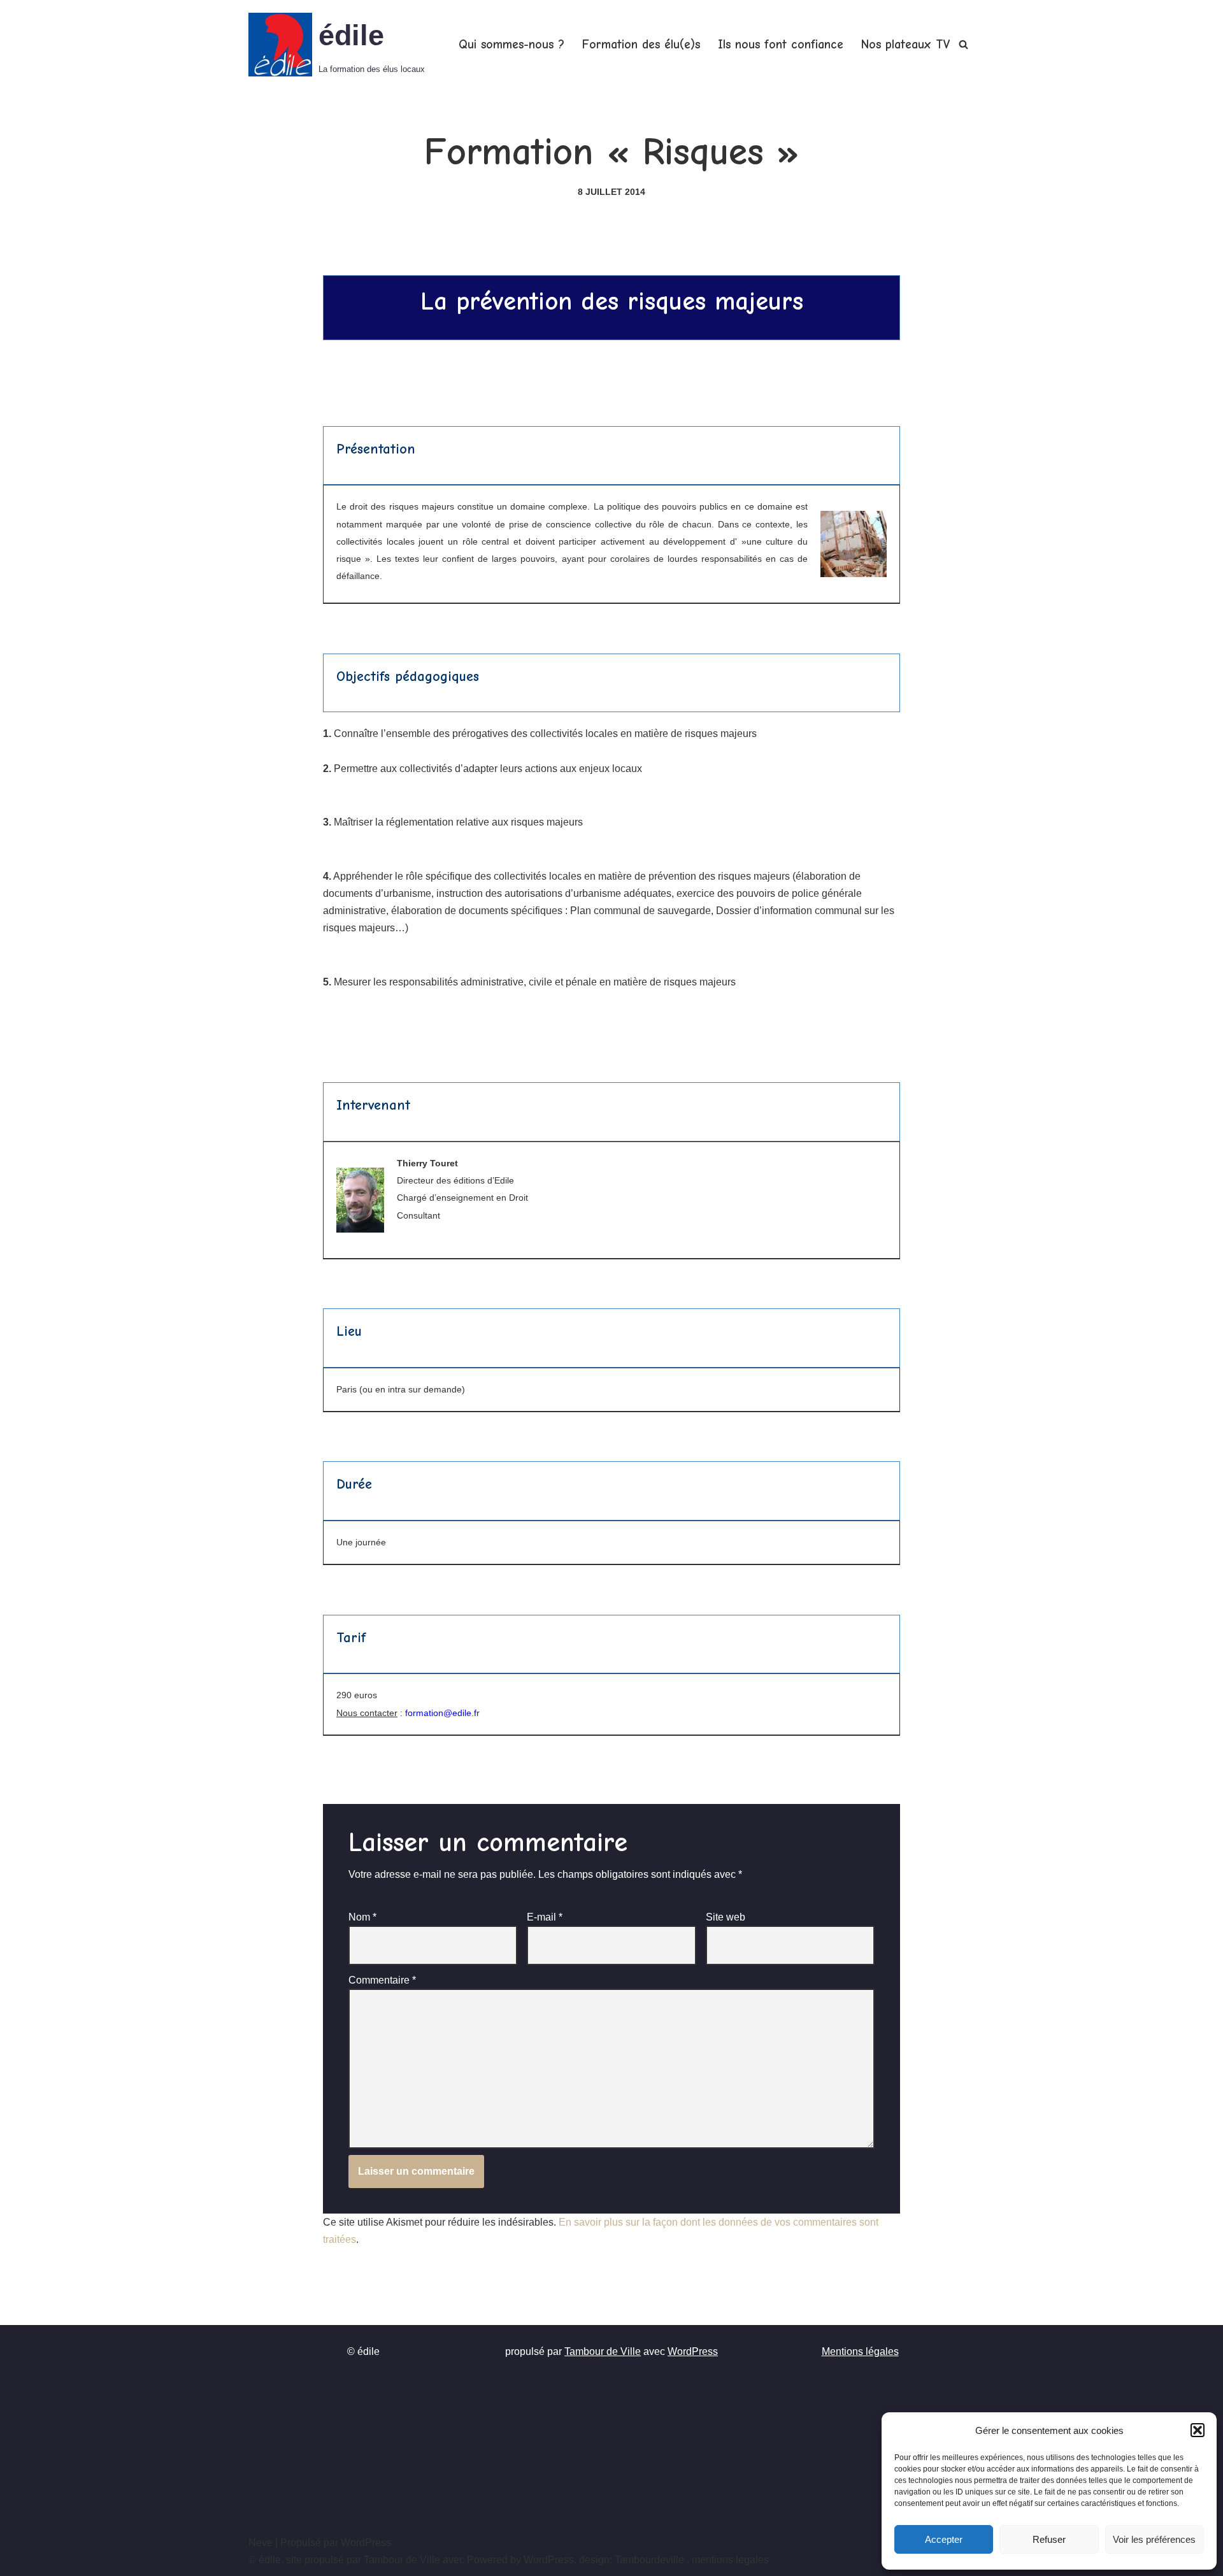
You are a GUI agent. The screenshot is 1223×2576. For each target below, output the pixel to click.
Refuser (1049, 2539)
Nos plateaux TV (905, 45)
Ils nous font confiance (781, 45)
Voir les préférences (1154, 2539)
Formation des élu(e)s (641, 45)
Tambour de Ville (603, 2351)
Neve (261, 2543)
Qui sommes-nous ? (511, 45)
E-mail (545, 1917)
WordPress (693, 2351)
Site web (726, 1917)
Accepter (944, 2539)
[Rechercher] (963, 44)
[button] (1198, 2430)
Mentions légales (860, 2351)
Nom (362, 1917)
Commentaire (382, 1980)
